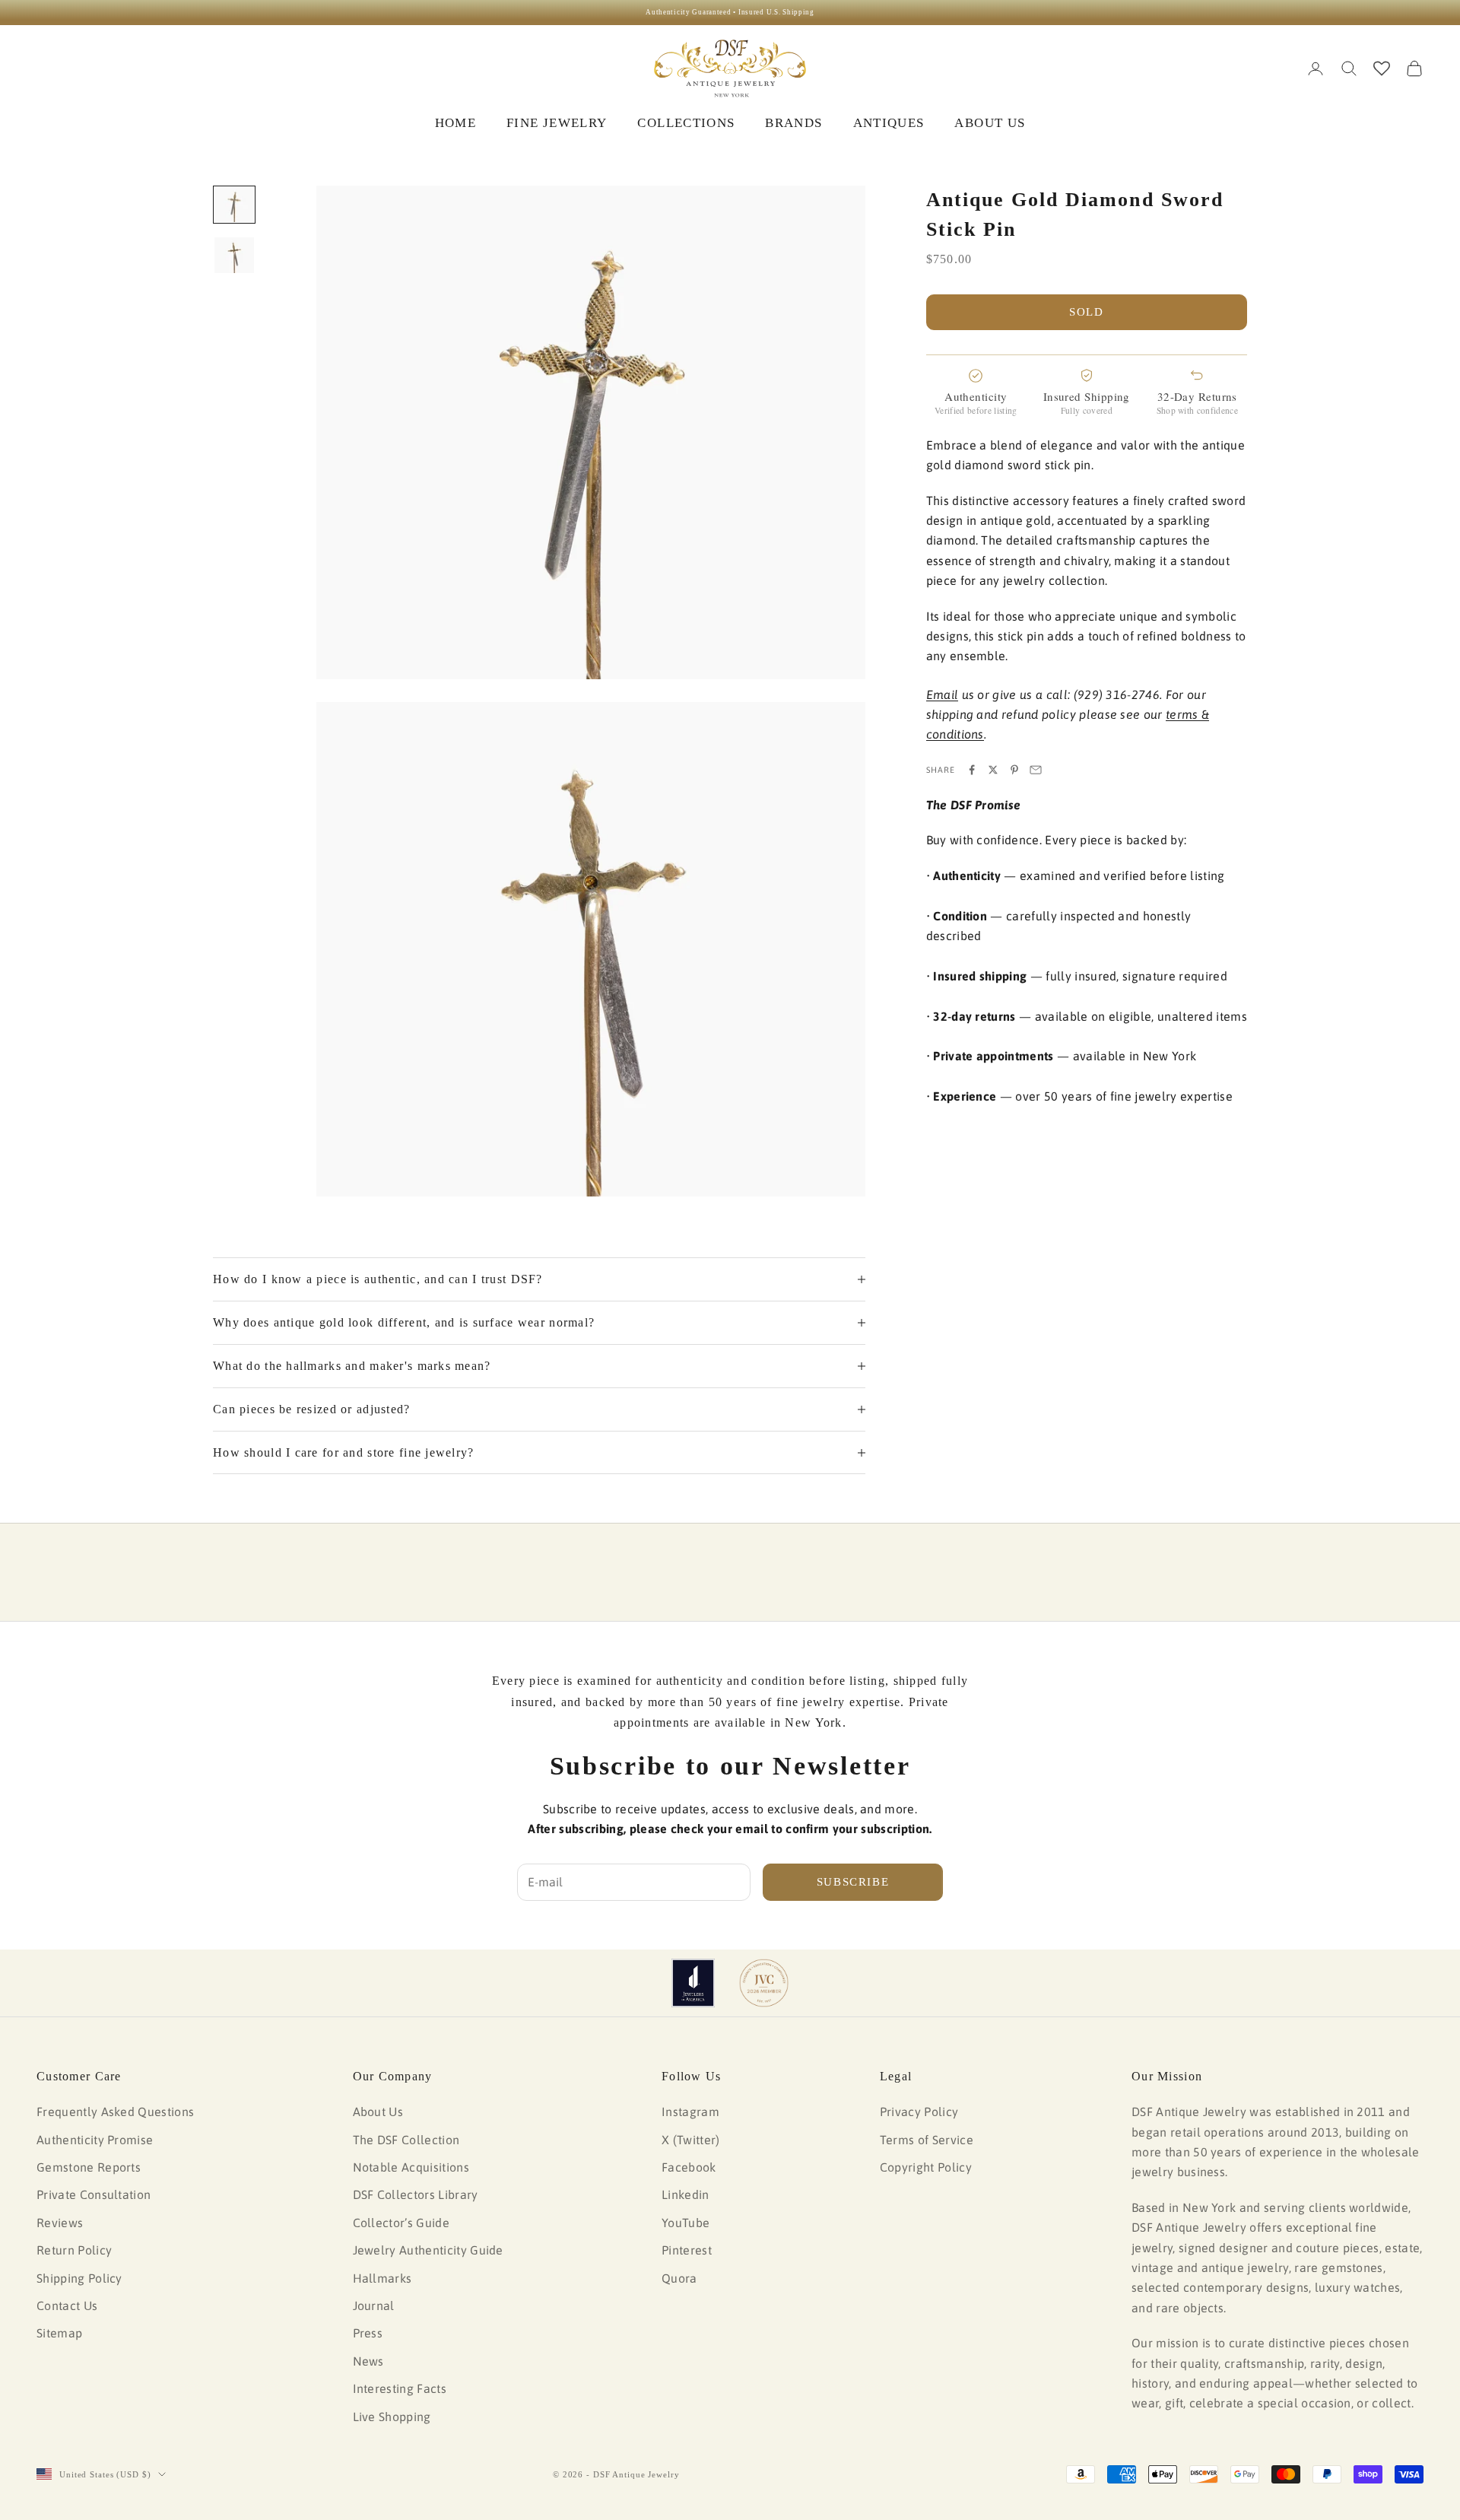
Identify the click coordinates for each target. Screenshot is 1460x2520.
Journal (374, 2305)
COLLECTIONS (686, 123)
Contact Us (67, 2305)
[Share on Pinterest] (1014, 770)
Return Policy (74, 2250)
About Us (378, 2112)
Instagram (690, 2112)
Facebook (689, 2167)
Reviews (60, 2223)
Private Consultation (94, 2194)
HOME (455, 123)
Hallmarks (382, 2278)
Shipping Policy (79, 2278)
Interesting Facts (400, 2388)
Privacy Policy (919, 2112)
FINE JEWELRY (557, 123)
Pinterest (687, 2250)
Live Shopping (392, 2417)
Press (368, 2333)
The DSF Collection (406, 2140)
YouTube (686, 2223)
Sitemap (59, 2333)
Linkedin (686, 2194)
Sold (1087, 312)
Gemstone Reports (89, 2167)
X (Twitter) (691, 2140)
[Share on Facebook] (972, 770)
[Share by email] (1036, 770)
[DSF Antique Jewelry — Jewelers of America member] (693, 1983)
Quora (679, 2278)
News (368, 2361)
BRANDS (793, 123)
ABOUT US (990, 123)
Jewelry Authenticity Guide (428, 2250)
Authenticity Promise (95, 2140)
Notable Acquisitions (411, 2167)
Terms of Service (927, 2140)
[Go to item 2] (234, 255)
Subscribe (853, 1882)
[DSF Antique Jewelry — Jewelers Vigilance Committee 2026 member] (764, 1983)
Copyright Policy (926, 2167)
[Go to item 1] (234, 205)
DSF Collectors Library (416, 2194)
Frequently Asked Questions (115, 2112)
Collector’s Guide (401, 2223)
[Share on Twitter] (993, 770)
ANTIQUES (889, 123)
